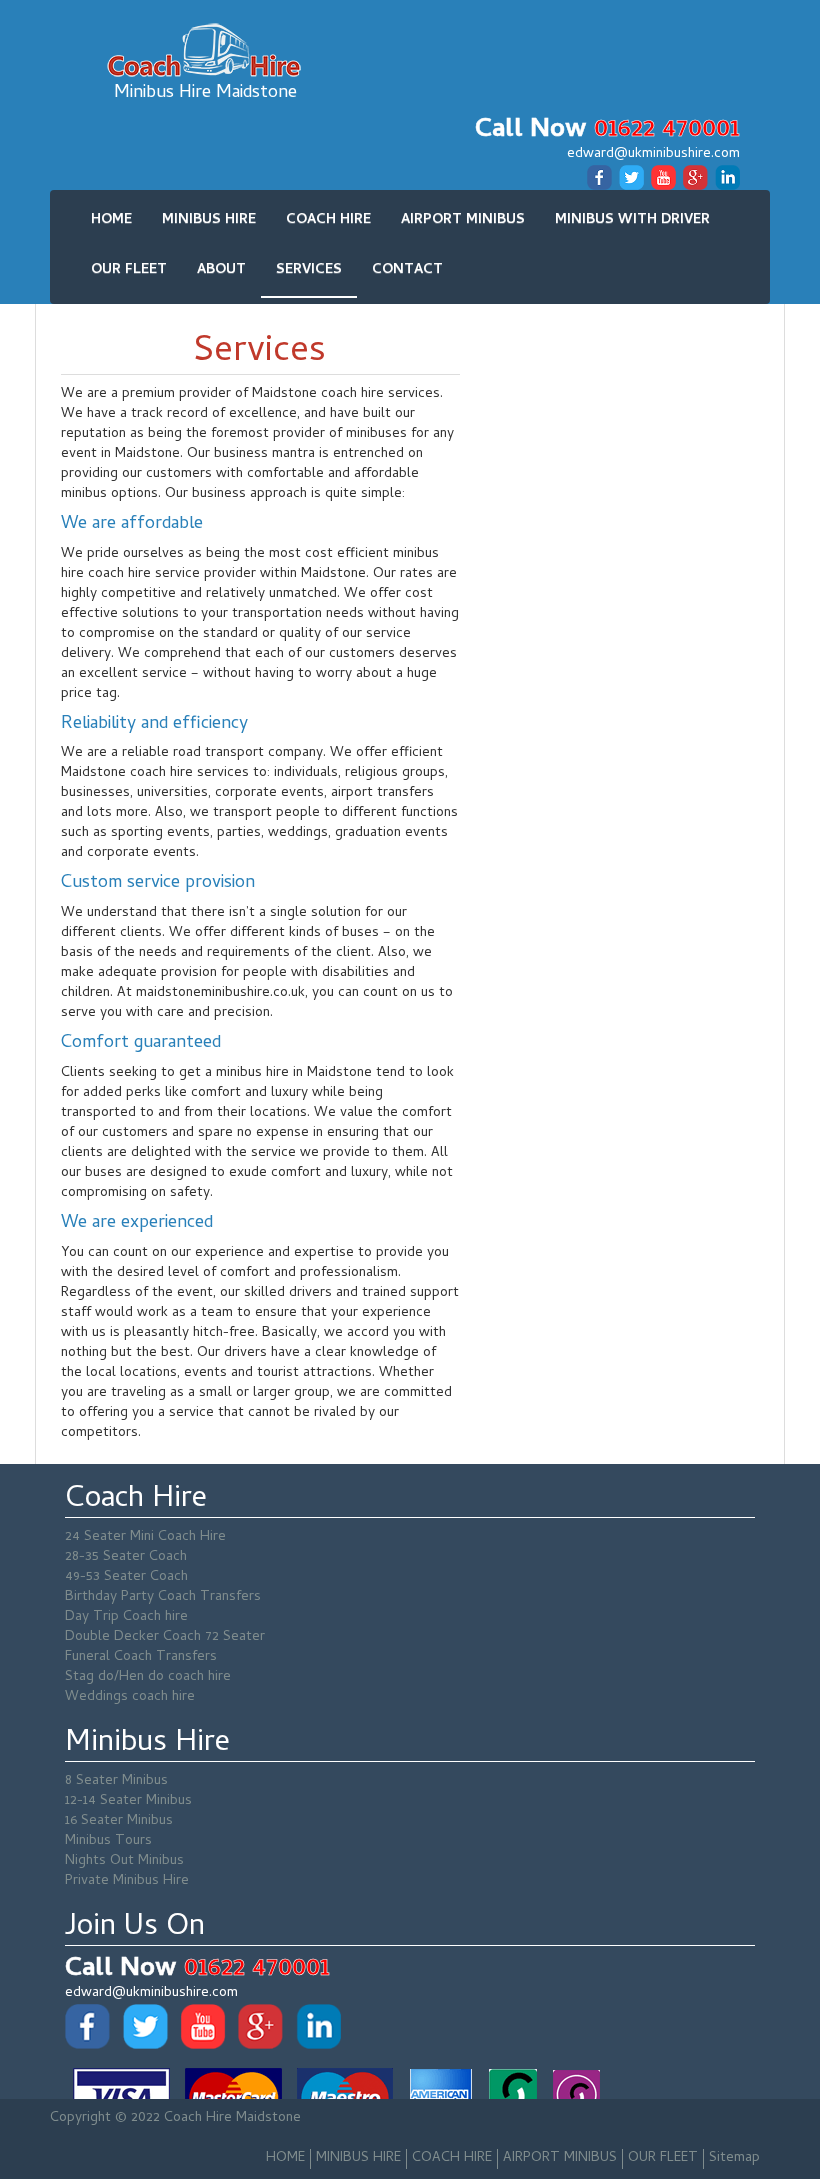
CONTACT (407, 270)
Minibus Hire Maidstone (205, 93)
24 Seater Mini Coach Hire (145, 1537)
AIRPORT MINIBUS (463, 220)
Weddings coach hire (130, 1697)
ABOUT (221, 270)
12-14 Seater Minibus (128, 1801)
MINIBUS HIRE (209, 220)
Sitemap (734, 2158)
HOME (111, 220)
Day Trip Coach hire (126, 1617)
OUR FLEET (129, 270)
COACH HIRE (328, 220)
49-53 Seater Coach (126, 1577)
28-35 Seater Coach (126, 1557)
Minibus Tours (108, 1841)
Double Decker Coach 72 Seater (165, 1637)
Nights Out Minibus (124, 1861)
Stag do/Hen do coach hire (148, 1677)
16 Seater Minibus (119, 1821)
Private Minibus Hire (127, 1881)
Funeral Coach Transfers (141, 1657)
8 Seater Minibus (116, 1781)
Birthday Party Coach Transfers (163, 1597)
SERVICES (309, 270)
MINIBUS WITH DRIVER (632, 220)
